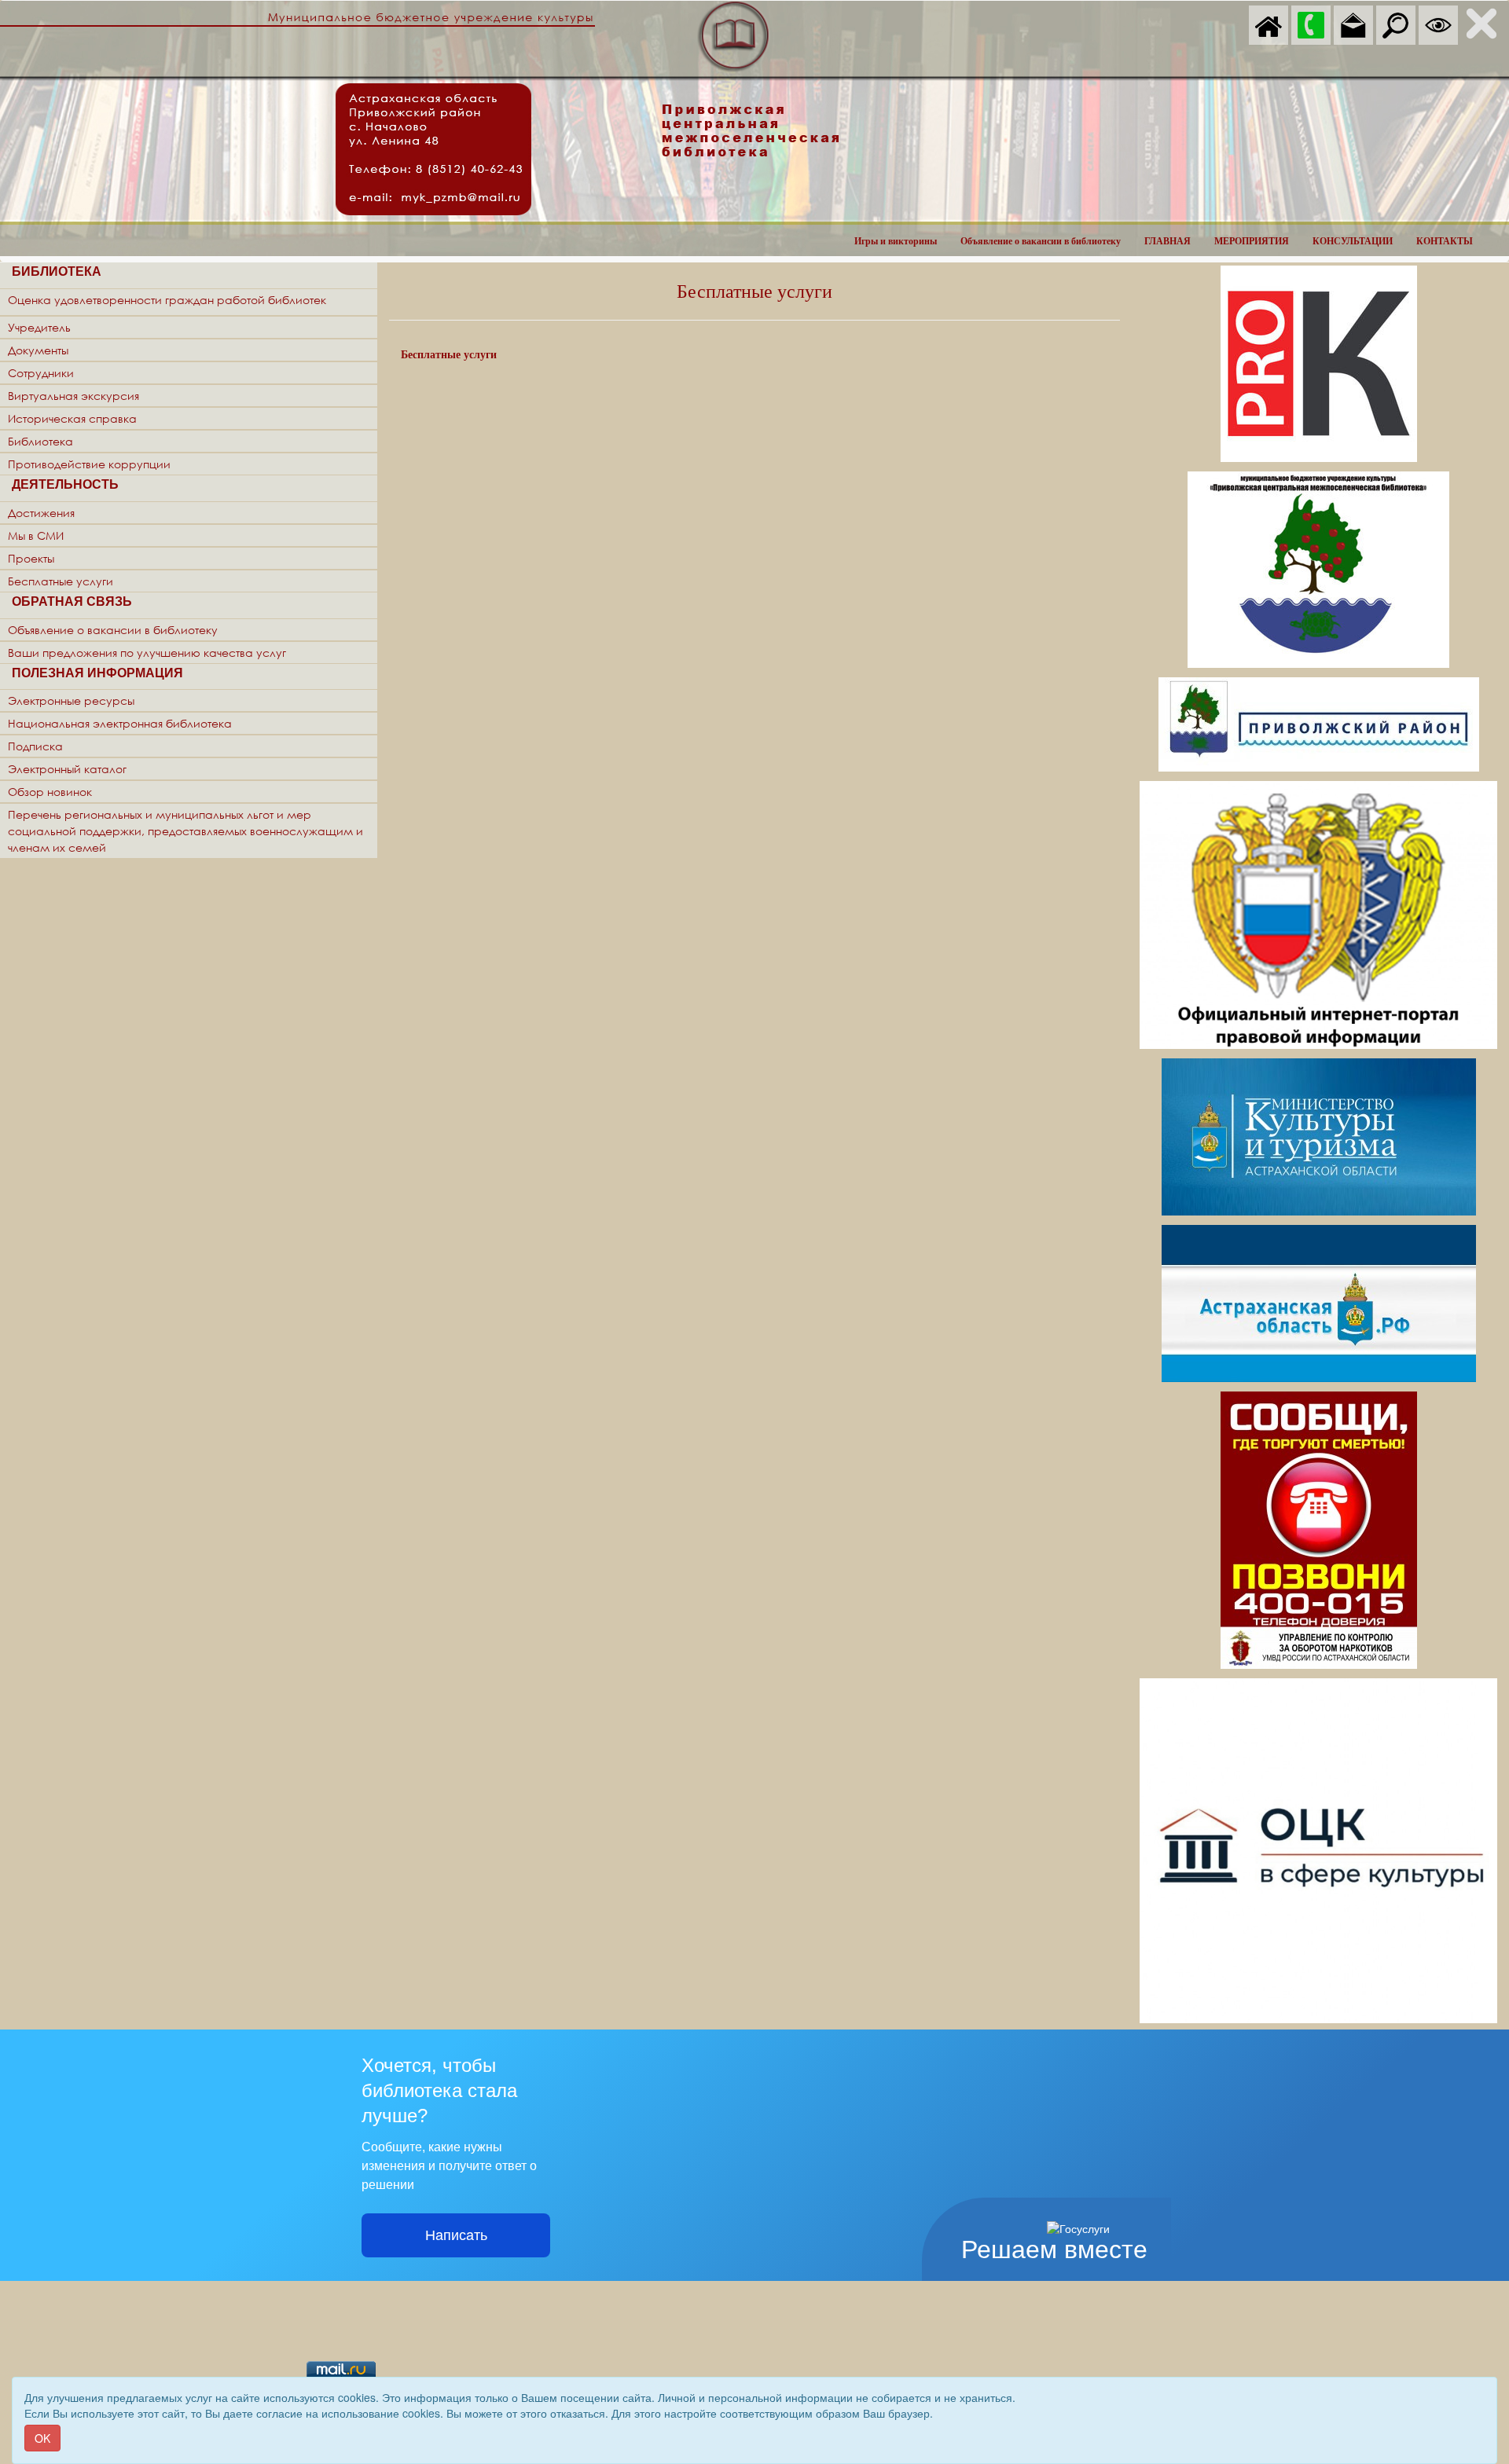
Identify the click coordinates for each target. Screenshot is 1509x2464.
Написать (456, 2235)
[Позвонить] (1311, 24)
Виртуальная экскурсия (73, 396)
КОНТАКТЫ (1445, 241)
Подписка (35, 746)
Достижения (41, 513)
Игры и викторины (896, 241)
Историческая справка (72, 418)
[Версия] (1438, 24)
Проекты (31, 558)
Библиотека (40, 441)
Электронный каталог (67, 769)
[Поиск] (1396, 24)
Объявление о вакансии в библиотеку (1041, 241)
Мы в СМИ (36, 535)
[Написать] (1353, 24)
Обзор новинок (50, 792)
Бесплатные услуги (61, 581)
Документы (38, 350)
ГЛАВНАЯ (1168, 241)
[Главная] (1269, 24)
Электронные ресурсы (71, 700)
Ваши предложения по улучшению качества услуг (147, 653)
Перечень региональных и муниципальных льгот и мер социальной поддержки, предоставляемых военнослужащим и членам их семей (185, 831)
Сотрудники (41, 373)
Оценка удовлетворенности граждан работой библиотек (167, 300)
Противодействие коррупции (89, 464)
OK (42, 2438)
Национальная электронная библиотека (120, 723)
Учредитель (39, 327)
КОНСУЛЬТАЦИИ (1353, 241)
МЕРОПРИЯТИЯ (1252, 241)
